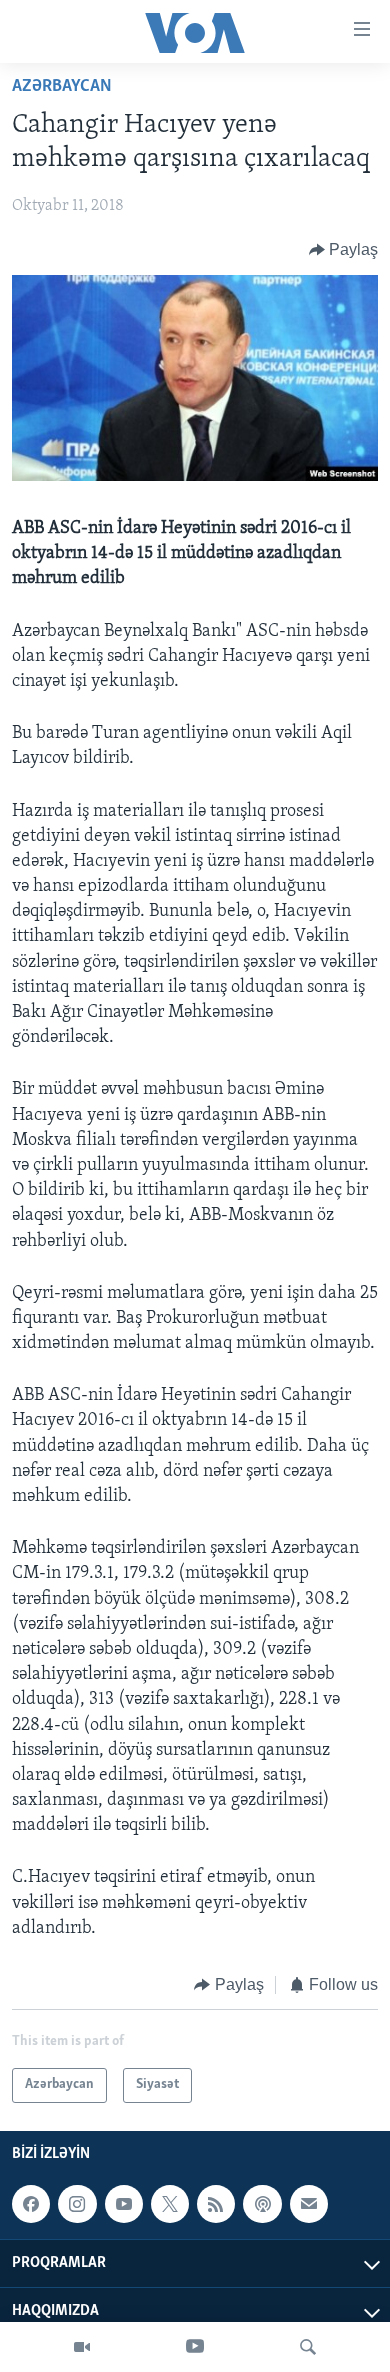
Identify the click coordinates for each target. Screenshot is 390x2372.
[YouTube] (195, 2347)
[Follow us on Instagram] (77, 2204)
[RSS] (216, 2204)
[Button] (344, 250)
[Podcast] (262, 2204)
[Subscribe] (309, 2204)
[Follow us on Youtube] (124, 2204)
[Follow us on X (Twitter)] (170, 2204)
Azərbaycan (62, 87)
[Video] (82, 2347)
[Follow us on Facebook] (31, 2204)
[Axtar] (308, 2347)
